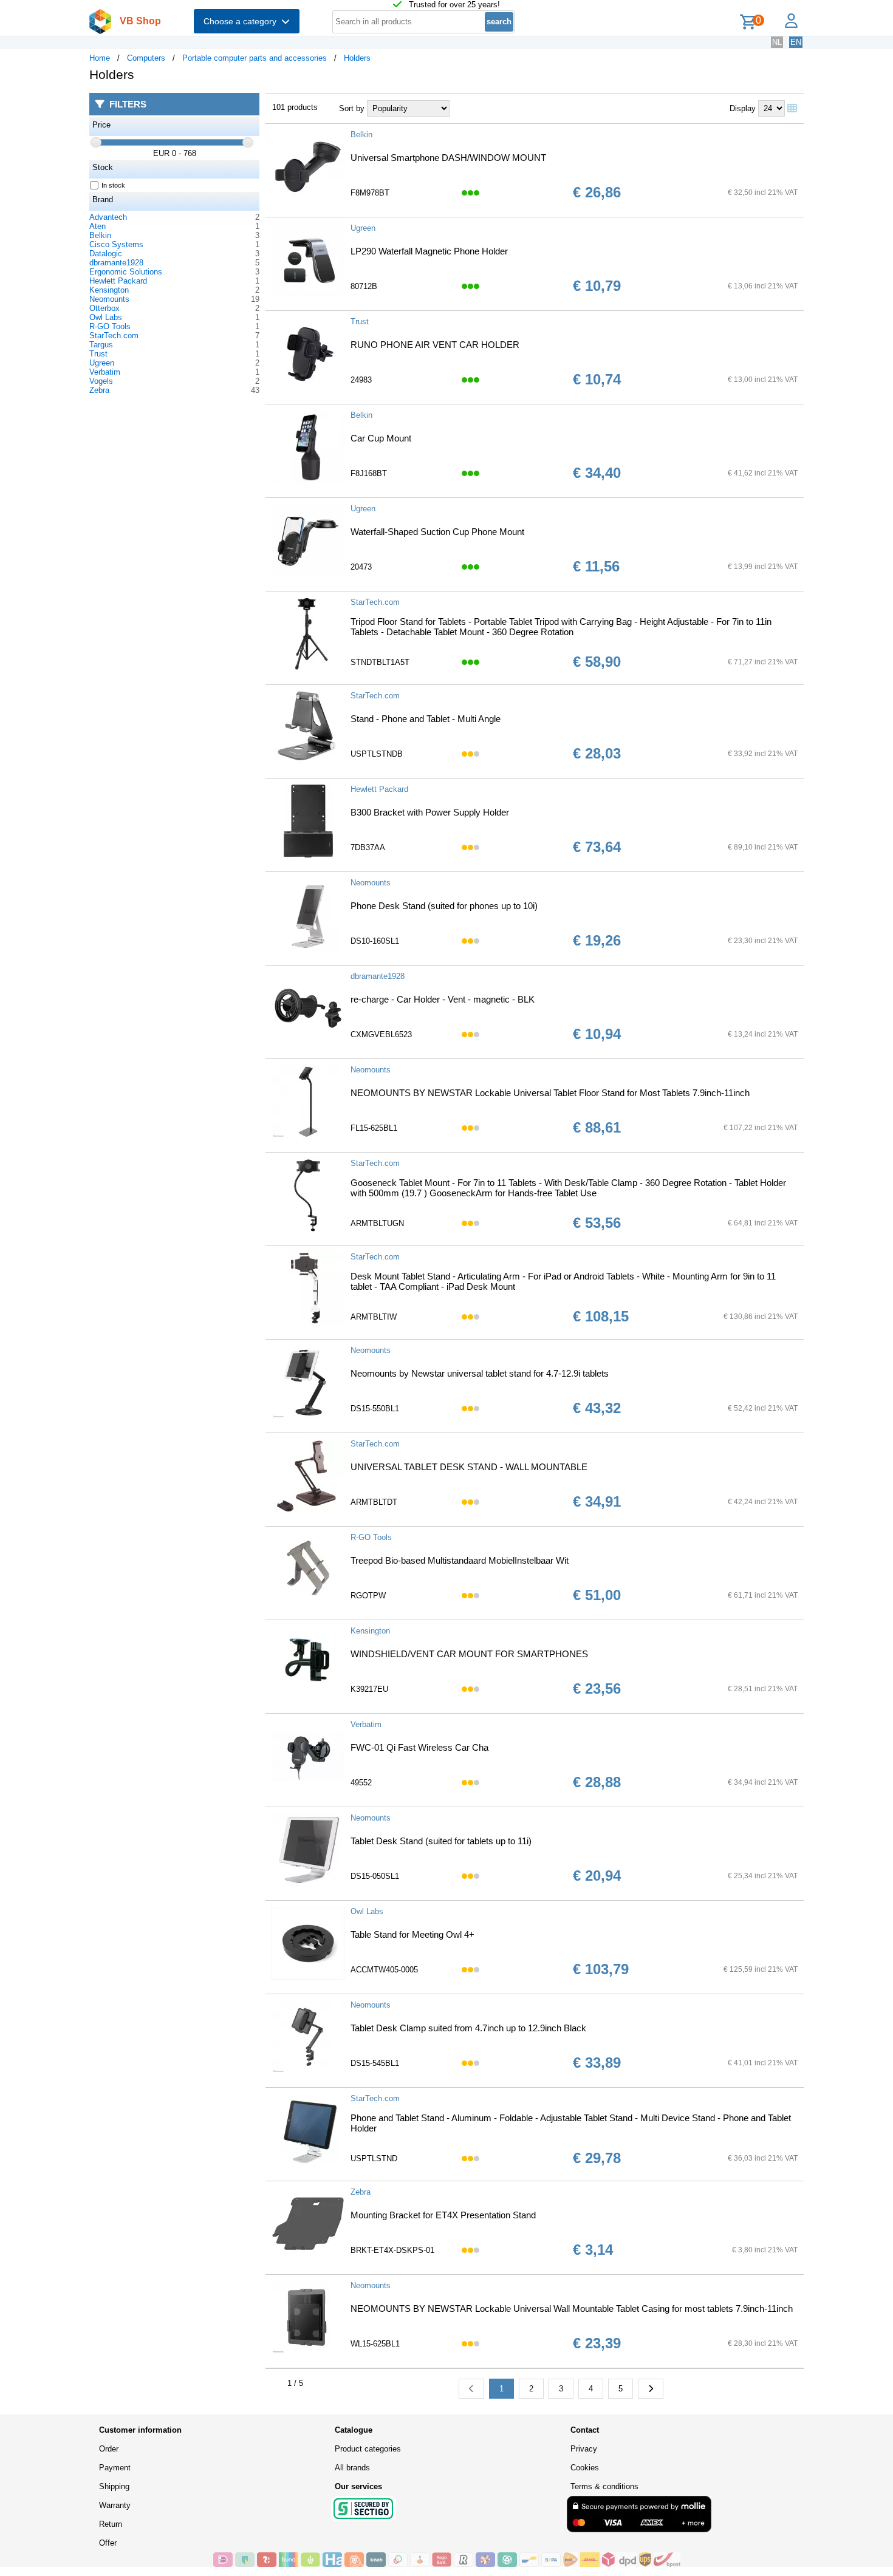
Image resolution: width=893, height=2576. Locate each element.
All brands (352, 2468)
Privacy (584, 2449)
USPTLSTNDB (377, 754)
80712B (364, 286)
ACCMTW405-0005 (384, 1970)
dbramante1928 (116, 263)
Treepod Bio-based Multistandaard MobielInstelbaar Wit (460, 1560)
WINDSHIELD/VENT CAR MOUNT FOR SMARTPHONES (469, 1654)
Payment (115, 2468)
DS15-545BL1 (375, 2063)
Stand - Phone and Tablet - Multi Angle (426, 719)
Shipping (114, 2486)
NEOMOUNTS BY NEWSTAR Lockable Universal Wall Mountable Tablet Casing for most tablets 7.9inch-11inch (572, 2309)
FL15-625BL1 (374, 1128)
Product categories (368, 2449)
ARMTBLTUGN (377, 1223)
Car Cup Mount (381, 438)
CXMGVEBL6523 (381, 1034)
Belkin (100, 235)
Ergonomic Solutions (126, 272)
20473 (361, 567)
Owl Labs (106, 317)
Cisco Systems (116, 244)
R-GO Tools (110, 326)
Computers (146, 58)
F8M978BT (370, 193)
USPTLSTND (374, 2159)
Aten (98, 226)
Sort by (352, 108)
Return (111, 2524)
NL (777, 42)
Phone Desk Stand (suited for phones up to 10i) (444, 906)
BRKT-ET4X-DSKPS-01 (392, 2250)
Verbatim (105, 372)
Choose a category (242, 21)
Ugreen (102, 363)
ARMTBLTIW (374, 1317)
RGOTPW (368, 1596)
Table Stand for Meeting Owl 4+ (412, 1934)
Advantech (108, 217)
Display (743, 108)
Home (100, 58)
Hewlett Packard (118, 281)
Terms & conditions (604, 2486)
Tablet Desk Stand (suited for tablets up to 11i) (441, 1841)
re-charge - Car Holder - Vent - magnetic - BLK (443, 999)
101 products (295, 107)
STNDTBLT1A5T (380, 662)
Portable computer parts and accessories (255, 58)
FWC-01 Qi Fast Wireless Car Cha (419, 1747)
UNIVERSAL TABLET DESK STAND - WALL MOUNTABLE (469, 1467)
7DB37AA (368, 847)
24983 (361, 380)
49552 (361, 1783)
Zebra (99, 390)
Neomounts (109, 299)
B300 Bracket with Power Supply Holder (430, 812)
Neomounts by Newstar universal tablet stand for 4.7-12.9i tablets (480, 1373)
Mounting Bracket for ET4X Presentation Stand (443, 2215)
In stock (113, 185)
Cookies (585, 2468)
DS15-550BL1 (375, 1409)
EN (796, 42)
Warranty (115, 2505)
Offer (108, 2543)
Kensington (109, 290)
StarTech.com (114, 336)
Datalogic (106, 254)
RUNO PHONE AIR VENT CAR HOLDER (435, 345)
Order (109, 2449)
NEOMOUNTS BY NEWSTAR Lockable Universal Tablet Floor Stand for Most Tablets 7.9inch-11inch (550, 1093)
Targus (101, 345)
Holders (357, 58)
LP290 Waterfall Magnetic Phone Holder (429, 251)
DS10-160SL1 (375, 941)
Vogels (101, 381)
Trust (98, 354)
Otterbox (104, 308)
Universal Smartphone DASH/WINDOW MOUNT (448, 158)
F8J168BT (369, 473)
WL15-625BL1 (375, 2344)
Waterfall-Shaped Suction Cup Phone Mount (437, 532)
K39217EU (369, 1689)
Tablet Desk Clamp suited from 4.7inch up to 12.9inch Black (468, 2028)
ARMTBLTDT (374, 1502)
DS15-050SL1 (375, 1876)
